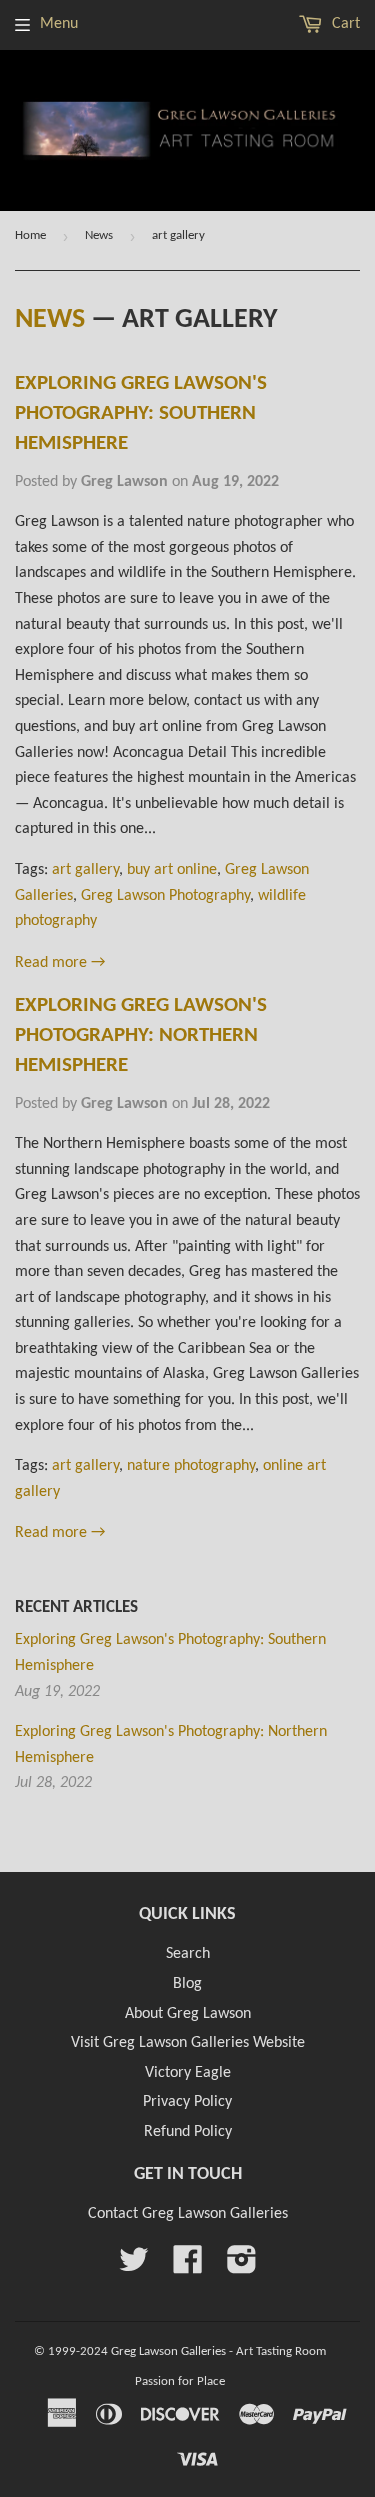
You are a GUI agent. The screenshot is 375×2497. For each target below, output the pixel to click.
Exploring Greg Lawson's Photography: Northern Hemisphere (141, 1035)
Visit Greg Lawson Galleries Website (188, 2043)
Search (188, 1954)
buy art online (172, 870)
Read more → (60, 963)
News (99, 235)
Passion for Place (180, 2381)
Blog (187, 1984)
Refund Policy (188, 2132)
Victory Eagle (188, 2073)
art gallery (85, 870)
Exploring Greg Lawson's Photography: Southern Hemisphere (141, 413)
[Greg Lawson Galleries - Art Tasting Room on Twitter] (134, 2267)
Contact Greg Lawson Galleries (188, 2214)
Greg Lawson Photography (165, 896)
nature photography (191, 1466)
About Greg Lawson (188, 2014)
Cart (344, 24)
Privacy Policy (187, 2102)
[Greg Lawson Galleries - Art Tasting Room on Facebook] (188, 2267)
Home (30, 235)
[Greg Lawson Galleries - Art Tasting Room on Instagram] (242, 2267)
